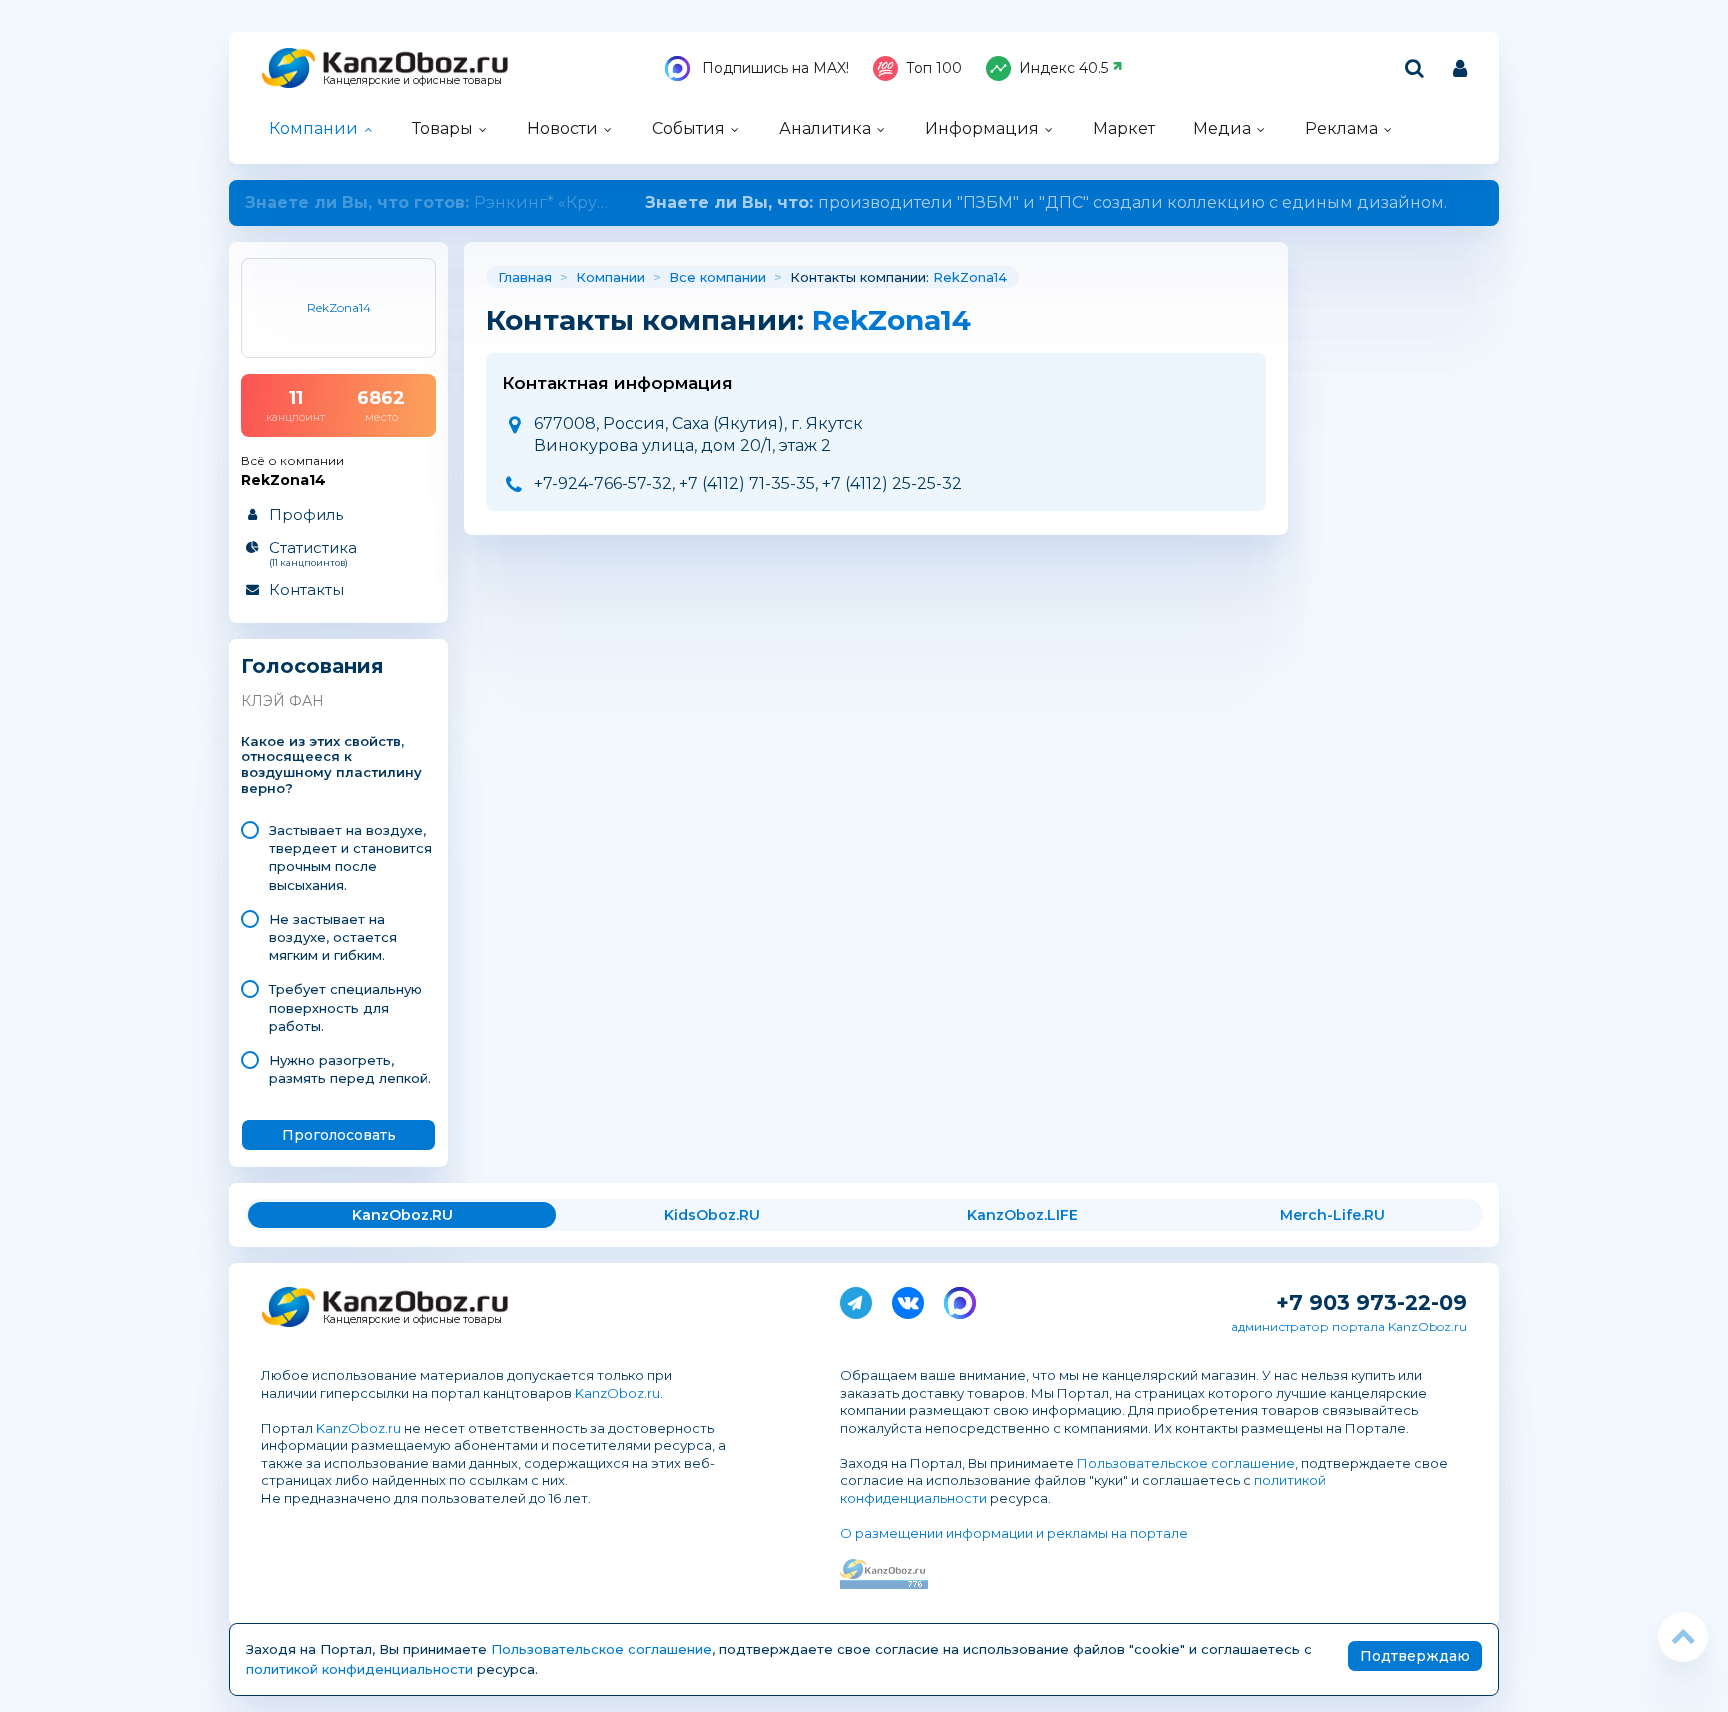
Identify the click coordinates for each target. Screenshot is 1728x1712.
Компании (313, 128)
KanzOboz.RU (402, 1215)
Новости (562, 128)
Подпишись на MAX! (773, 68)
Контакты (306, 589)
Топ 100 (934, 68)
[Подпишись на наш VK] (908, 1299)
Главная (525, 277)
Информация (982, 128)
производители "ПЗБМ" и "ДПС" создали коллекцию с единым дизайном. (864, 202)
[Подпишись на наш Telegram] (856, 1299)
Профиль (306, 514)
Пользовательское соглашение (1186, 1463)
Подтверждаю (1415, 1656)
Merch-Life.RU (1332, 1215)
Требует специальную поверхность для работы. (345, 1007)
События (688, 128)
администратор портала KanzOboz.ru (1349, 1326)
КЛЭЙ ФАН (282, 701)
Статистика (313, 553)
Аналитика (825, 128)
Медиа (1222, 128)
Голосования (312, 666)
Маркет (1124, 128)
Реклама (1341, 128)
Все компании (717, 277)
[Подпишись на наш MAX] (960, 1299)
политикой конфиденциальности (359, 1669)
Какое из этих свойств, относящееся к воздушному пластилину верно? (331, 765)
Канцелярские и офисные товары (412, 80)
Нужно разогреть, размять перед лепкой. (350, 1069)
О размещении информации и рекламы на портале (1014, 1533)
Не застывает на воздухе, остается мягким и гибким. (333, 937)
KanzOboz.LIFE (1022, 1215)
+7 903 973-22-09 (1371, 1302)
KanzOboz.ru (617, 1393)
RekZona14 (970, 277)
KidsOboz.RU (712, 1215)
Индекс (1063, 68)
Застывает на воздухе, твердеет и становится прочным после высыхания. (350, 857)
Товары (442, 128)
